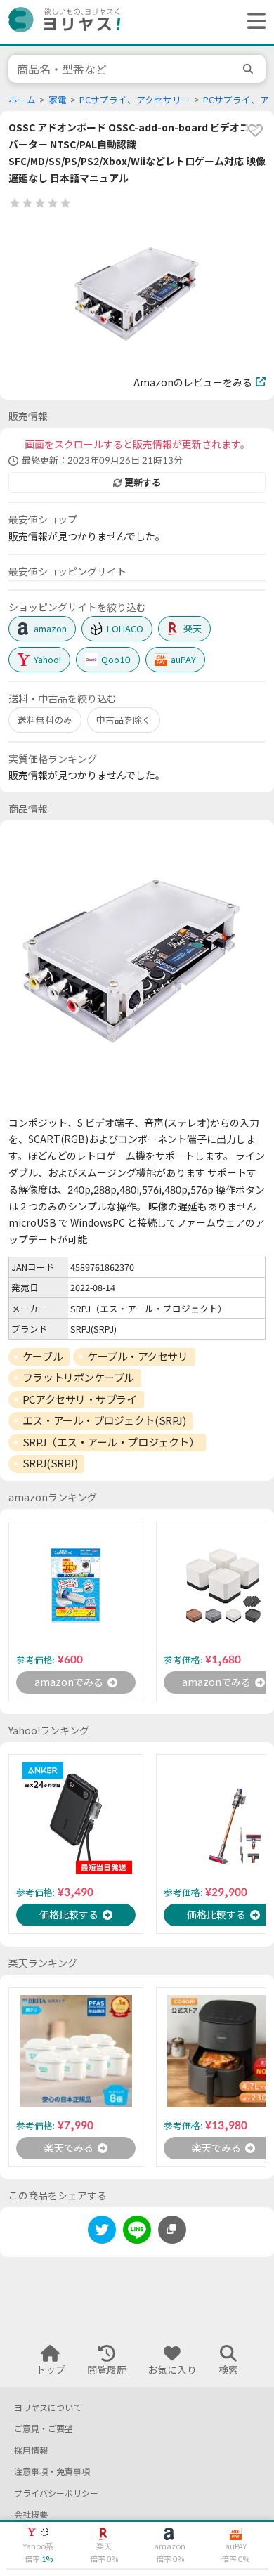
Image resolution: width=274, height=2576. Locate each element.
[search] (250, 69)
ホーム (22, 100)
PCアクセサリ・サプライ (80, 1399)
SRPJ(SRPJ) (50, 1463)
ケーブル (43, 1356)
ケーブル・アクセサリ (138, 1356)
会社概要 (31, 2515)
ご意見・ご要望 (44, 2429)
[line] (137, 2232)
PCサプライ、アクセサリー (135, 100)
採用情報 (31, 2451)
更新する (143, 483)
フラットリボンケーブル (78, 1378)
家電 (58, 100)
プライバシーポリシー (56, 2493)
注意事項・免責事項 (52, 2472)
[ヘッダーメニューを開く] (253, 22)
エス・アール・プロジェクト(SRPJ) (104, 1420)
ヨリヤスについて (48, 2408)
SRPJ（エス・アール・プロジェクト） (111, 1442)
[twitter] (102, 2232)
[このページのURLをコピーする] (172, 2230)
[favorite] (255, 130)
